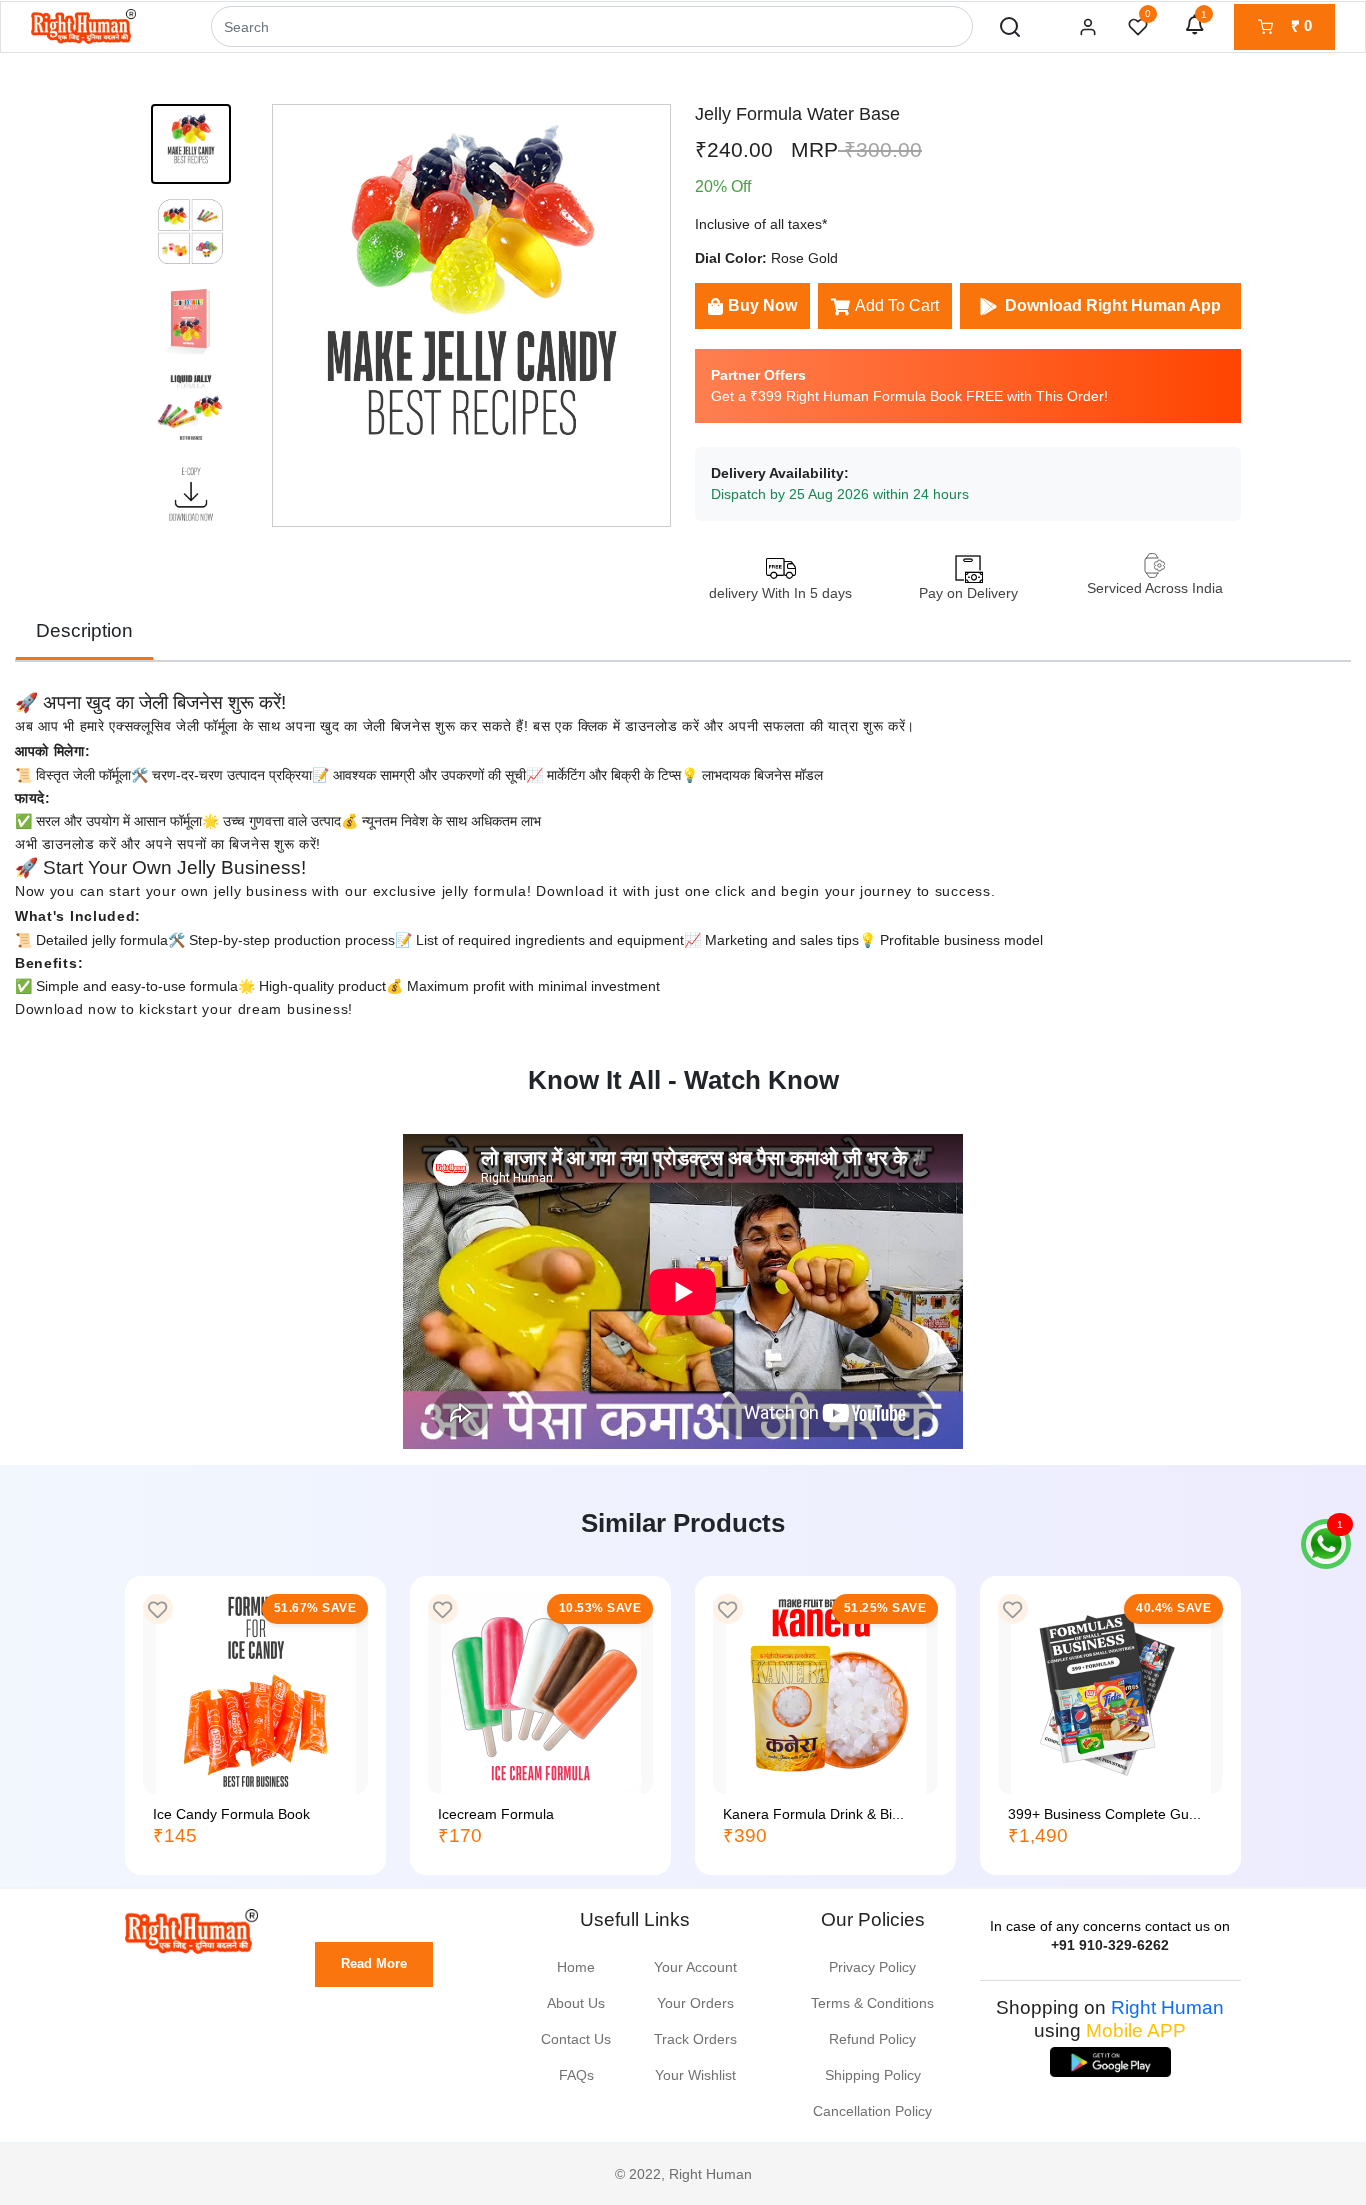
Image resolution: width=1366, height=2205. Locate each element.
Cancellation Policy (872, 2111)
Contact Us (576, 2039)
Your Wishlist (695, 2075)
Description (84, 630)
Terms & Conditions (872, 2003)
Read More (374, 1964)
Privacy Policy (872, 1967)
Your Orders (695, 2003)
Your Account (695, 1967)
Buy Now (762, 305)
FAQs (576, 2075)
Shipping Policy (873, 2075)
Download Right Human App (1113, 305)
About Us (576, 2003)
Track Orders (695, 2039)
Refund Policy (872, 2039)
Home (576, 1967)
